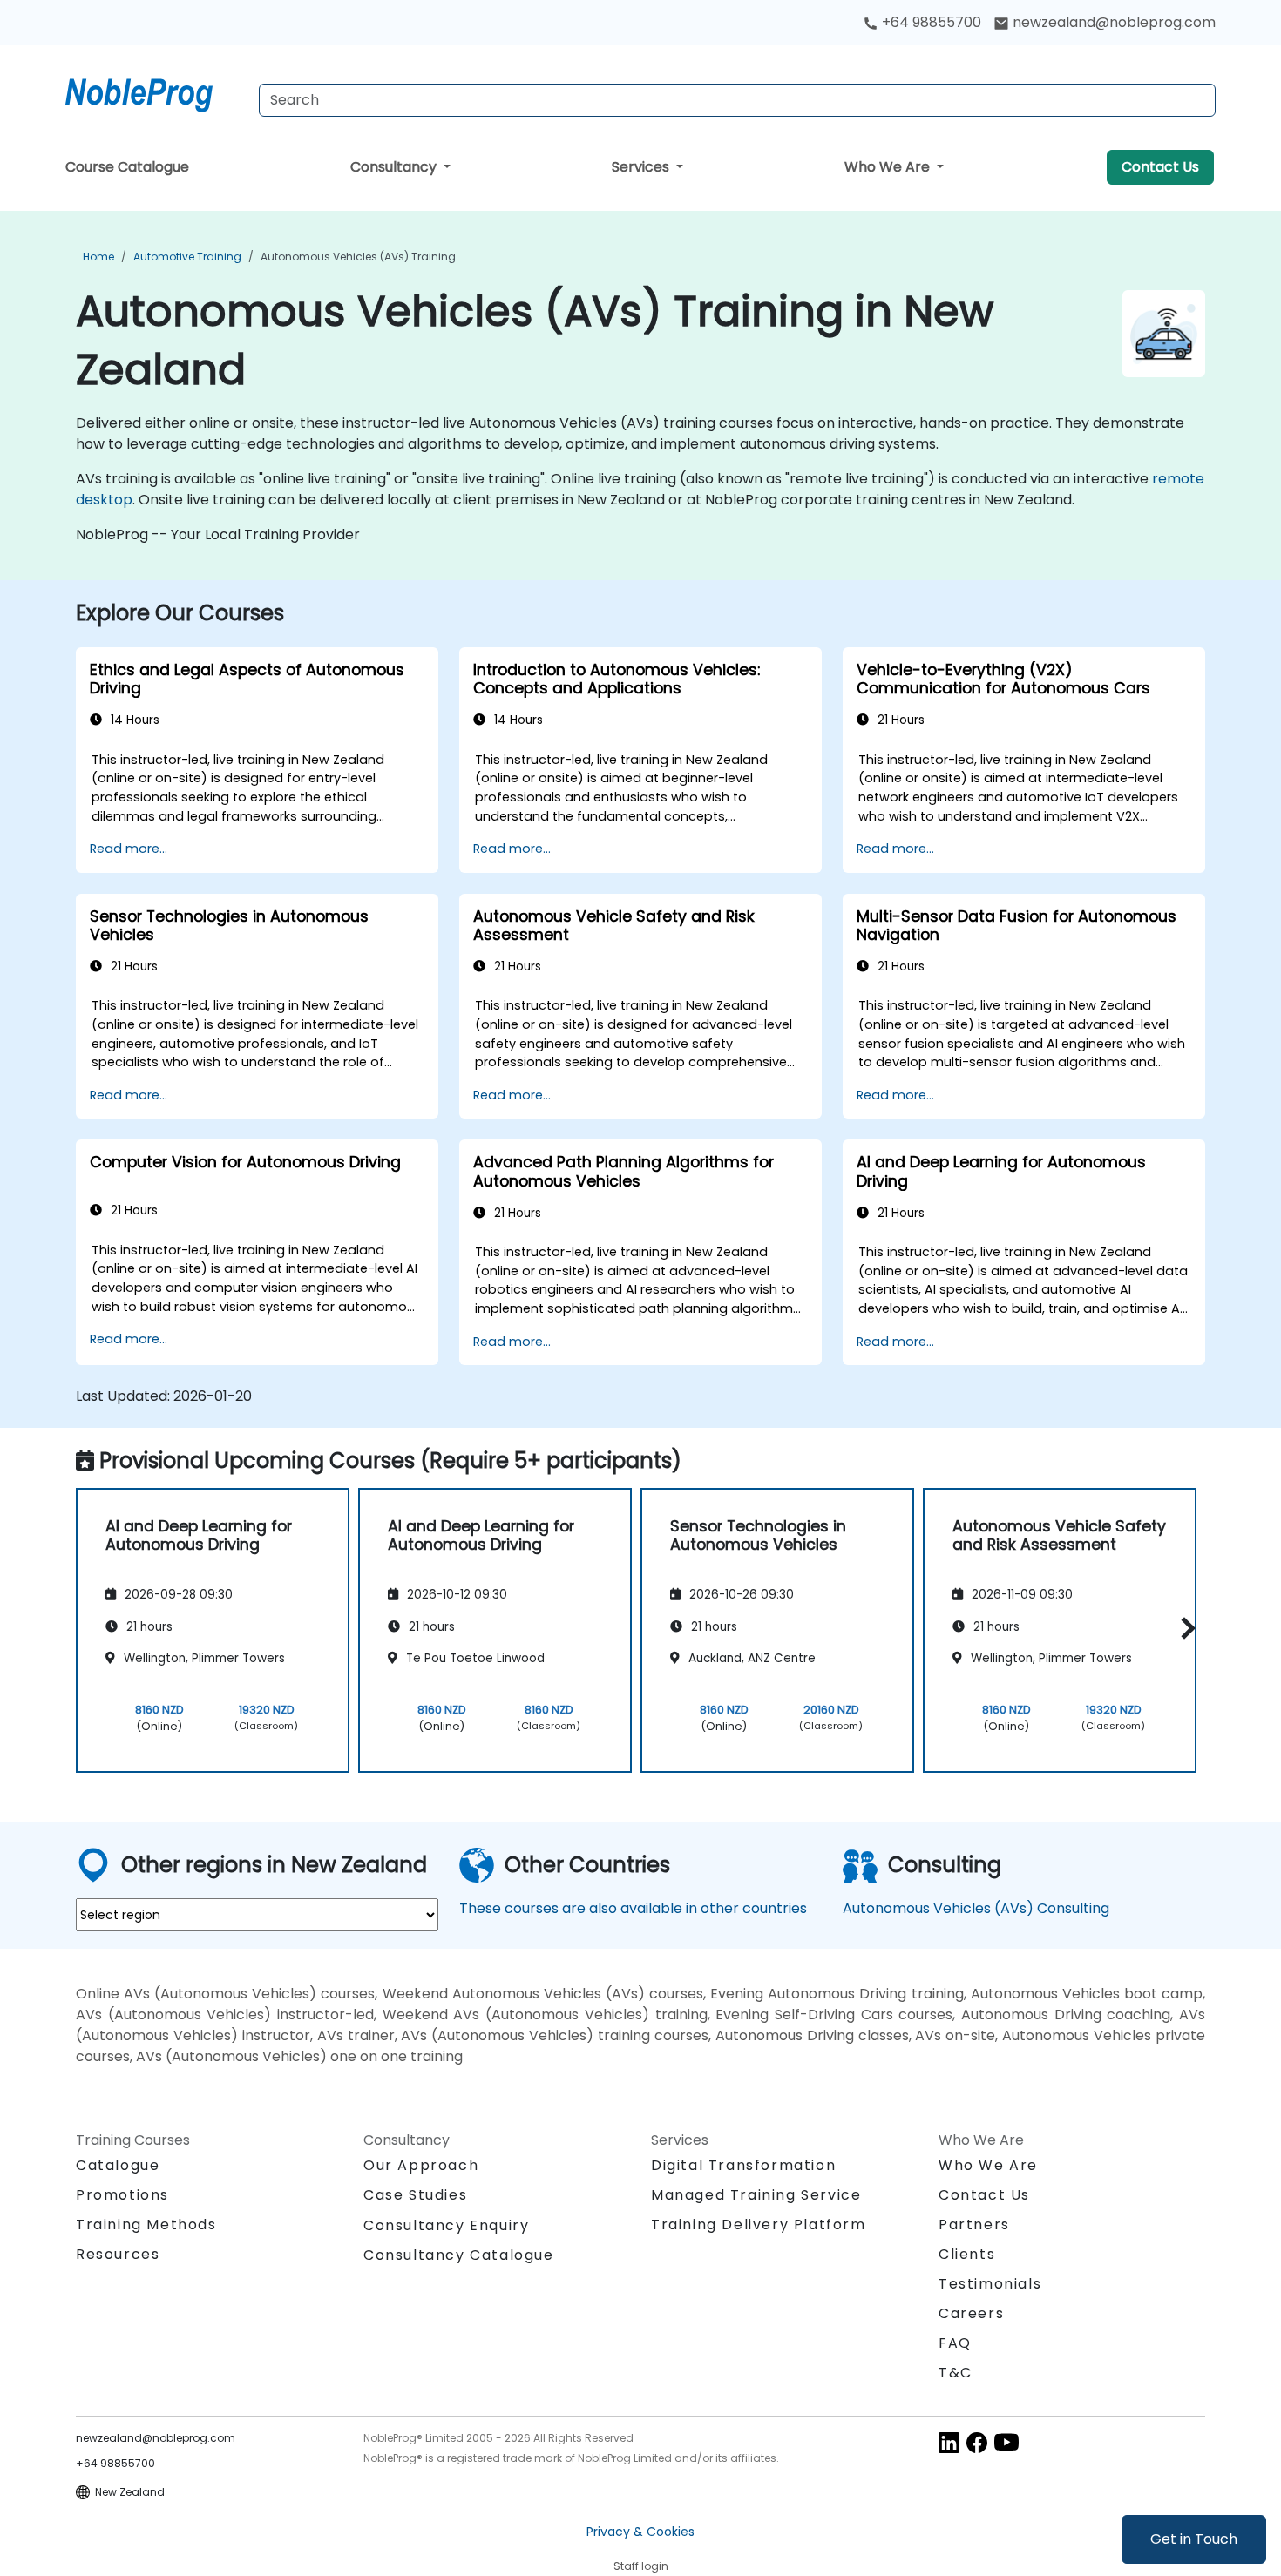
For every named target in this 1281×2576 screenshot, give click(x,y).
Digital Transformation (743, 2165)
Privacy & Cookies (640, 2532)
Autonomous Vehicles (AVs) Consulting (976, 1908)
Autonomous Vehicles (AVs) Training (358, 257)
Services (642, 167)
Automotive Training (187, 257)
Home (98, 257)
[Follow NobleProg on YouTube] (1006, 2442)
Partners (974, 2224)
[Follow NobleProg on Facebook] (977, 2442)
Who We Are (889, 167)
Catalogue (118, 2165)
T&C (956, 2373)
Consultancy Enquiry (446, 2226)
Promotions (122, 2195)
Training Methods (146, 2224)
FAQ (955, 2343)
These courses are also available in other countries (633, 1908)
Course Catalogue (127, 167)
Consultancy (395, 167)
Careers (971, 2313)
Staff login (641, 2566)
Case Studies (415, 2195)
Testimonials (990, 2284)
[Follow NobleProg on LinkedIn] (949, 2442)
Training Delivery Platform (759, 2224)
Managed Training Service (756, 2195)
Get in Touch (1194, 2539)
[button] (1184, 1628)
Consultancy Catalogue (459, 2255)
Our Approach (421, 2165)
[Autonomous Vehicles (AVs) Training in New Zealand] (155, 91)
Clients (967, 2254)
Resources (118, 2254)
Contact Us (1160, 167)
